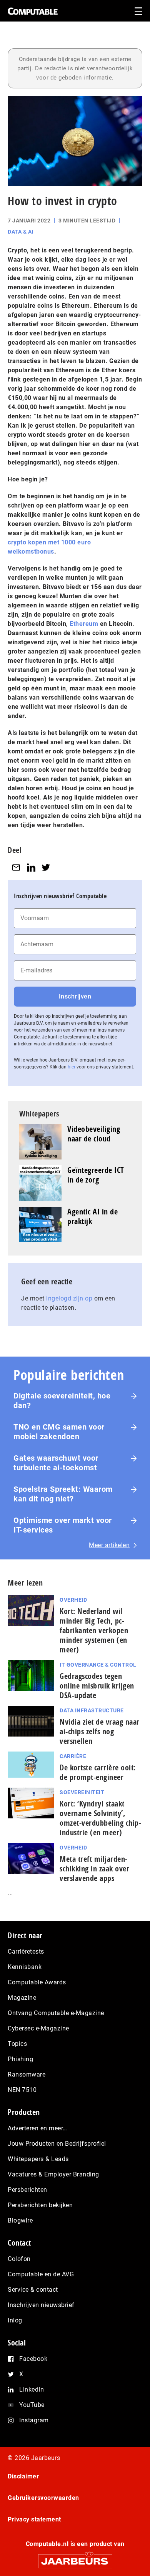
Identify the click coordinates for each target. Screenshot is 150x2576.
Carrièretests (26, 1951)
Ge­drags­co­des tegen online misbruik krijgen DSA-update (97, 1686)
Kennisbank (25, 1967)
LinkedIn (32, 2389)
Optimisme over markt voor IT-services (63, 1525)
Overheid (73, 1600)
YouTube (32, 2405)
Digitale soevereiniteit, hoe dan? (62, 1401)
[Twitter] (46, 867)
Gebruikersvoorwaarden (43, 2498)
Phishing (20, 2059)
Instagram (34, 2420)
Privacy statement (34, 2519)
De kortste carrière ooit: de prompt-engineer (98, 1772)
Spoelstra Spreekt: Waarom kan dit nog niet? (63, 1494)
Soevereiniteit (82, 1792)
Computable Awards (37, 1982)
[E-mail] (16, 867)
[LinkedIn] (31, 867)
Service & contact (33, 2290)
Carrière (73, 1756)
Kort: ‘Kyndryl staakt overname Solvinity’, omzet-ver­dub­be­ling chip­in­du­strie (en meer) (100, 1818)
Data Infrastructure (92, 1710)
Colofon (19, 2259)
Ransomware (27, 2074)
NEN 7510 (22, 2090)
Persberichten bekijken (40, 2205)
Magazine (22, 1998)
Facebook (33, 2359)
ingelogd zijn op (69, 1298)
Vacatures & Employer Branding (53, 2174)
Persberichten (27, 2190)
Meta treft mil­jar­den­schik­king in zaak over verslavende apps (94, 1869)
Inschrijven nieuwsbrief (41, 2305)
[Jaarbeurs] (75, 2558)
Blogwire (20, 2220)
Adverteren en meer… (37, 2128)
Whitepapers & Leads (38, 2159)
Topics (17, 2044)
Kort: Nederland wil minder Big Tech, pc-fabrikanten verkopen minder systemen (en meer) (94, 1630)
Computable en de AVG (41, 2274)
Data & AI (21, 232)
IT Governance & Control (98, 1665)
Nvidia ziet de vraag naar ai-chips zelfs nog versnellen (100, 1731)
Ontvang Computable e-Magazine (56, 2013)
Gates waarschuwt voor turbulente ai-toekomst (56, 1463)
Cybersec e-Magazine (38, 2028)
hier (72, 1067)
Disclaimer (23, 2476)
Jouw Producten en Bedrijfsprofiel (57, 2144)
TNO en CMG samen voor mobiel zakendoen (59, 1432)
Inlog (15, 2320)
